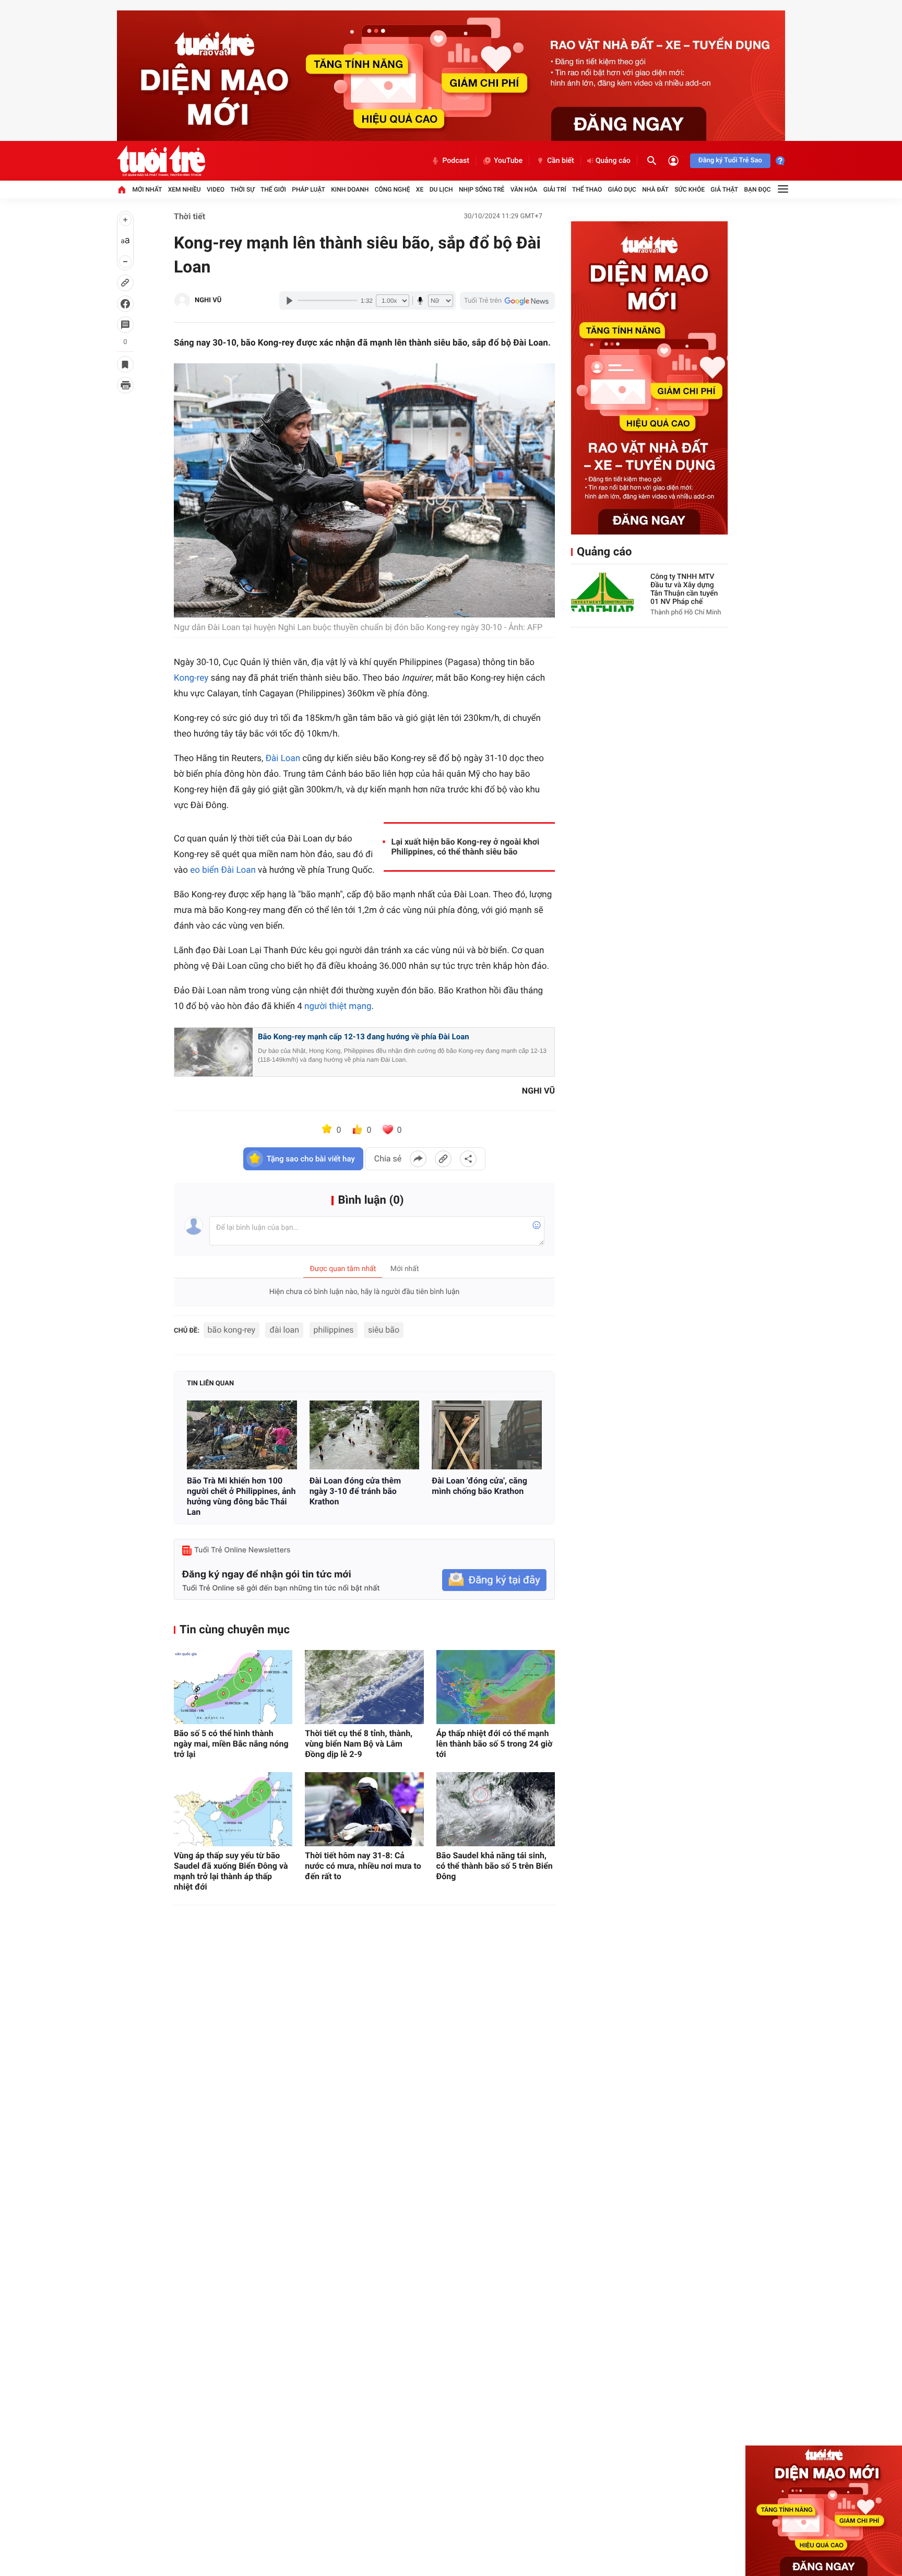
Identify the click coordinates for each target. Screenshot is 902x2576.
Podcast (456, 161)
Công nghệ (393, 189)
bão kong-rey (232, 1330)
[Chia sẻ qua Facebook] (418, 1159)
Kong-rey (191, 678)
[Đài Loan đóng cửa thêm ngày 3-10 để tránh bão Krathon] (365, 1435)
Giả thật (724, 189)
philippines (334, 1330)
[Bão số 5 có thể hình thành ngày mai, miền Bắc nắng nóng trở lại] (233, 1687)
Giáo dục (622, 189)
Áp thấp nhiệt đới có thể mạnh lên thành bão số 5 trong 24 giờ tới (495, 1744)
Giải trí (555, 189)
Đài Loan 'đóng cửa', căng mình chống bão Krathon (479, 1486)
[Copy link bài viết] (443, 1159)
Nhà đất (655, 189)
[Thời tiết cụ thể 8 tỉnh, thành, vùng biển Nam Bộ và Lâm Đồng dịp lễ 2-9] (364, 1687)
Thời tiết (189, 216)
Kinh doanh (350, 189)
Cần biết (561, 161)
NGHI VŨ (208, 300)
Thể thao (587, 189)
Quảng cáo (613, 161)
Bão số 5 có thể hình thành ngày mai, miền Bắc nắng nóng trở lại (231, 1744)
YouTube (508, 161)
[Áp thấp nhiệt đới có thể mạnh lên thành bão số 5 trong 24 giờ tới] (496, 1687)
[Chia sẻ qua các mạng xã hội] (468, 1159)
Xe (420, 189)
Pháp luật (308, 189)
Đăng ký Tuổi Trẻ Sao (730, 161)
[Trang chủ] (122, 189)
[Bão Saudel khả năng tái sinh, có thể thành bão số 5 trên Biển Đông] (496, 1809)
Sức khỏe (690, 189)
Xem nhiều (185, 189)
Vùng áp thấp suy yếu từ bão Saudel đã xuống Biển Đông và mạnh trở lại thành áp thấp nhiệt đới (231, 1871)
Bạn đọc (758, 189)
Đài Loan (283, 758)
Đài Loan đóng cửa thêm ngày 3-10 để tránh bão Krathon (355, 1491)
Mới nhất (147, 189)
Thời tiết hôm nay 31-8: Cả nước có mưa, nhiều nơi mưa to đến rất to (363, 1866)
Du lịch (441, 189)
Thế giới (273, 189)
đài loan (284, 1330)
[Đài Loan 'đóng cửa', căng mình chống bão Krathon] (487, 1435)
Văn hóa (524, 189)
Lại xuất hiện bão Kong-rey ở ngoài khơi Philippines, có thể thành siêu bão (466, 847)
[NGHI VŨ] (182, 301)
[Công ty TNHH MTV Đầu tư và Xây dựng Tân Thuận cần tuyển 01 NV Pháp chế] (602, 592)
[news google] (507, 301)
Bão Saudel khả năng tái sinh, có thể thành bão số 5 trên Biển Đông (495, 1866)
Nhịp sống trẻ (482, 189)
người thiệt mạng (338, 1006)
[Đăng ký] (494, 1580)
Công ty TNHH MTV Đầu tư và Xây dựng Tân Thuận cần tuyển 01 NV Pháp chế (684, 589)
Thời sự (242, 189)
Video (216, 189)
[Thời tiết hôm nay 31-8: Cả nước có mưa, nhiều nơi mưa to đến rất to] (364, 1809)
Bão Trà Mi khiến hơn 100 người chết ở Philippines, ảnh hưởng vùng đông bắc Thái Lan (241, 1496)
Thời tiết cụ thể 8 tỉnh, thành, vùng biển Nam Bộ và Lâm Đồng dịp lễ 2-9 (359, 1744)
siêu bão (384, 1330)
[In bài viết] (125, 385)
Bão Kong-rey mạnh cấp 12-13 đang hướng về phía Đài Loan (364, 1037)
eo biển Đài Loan (223, 870)
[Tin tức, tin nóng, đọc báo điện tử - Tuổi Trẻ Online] (161, 161)
